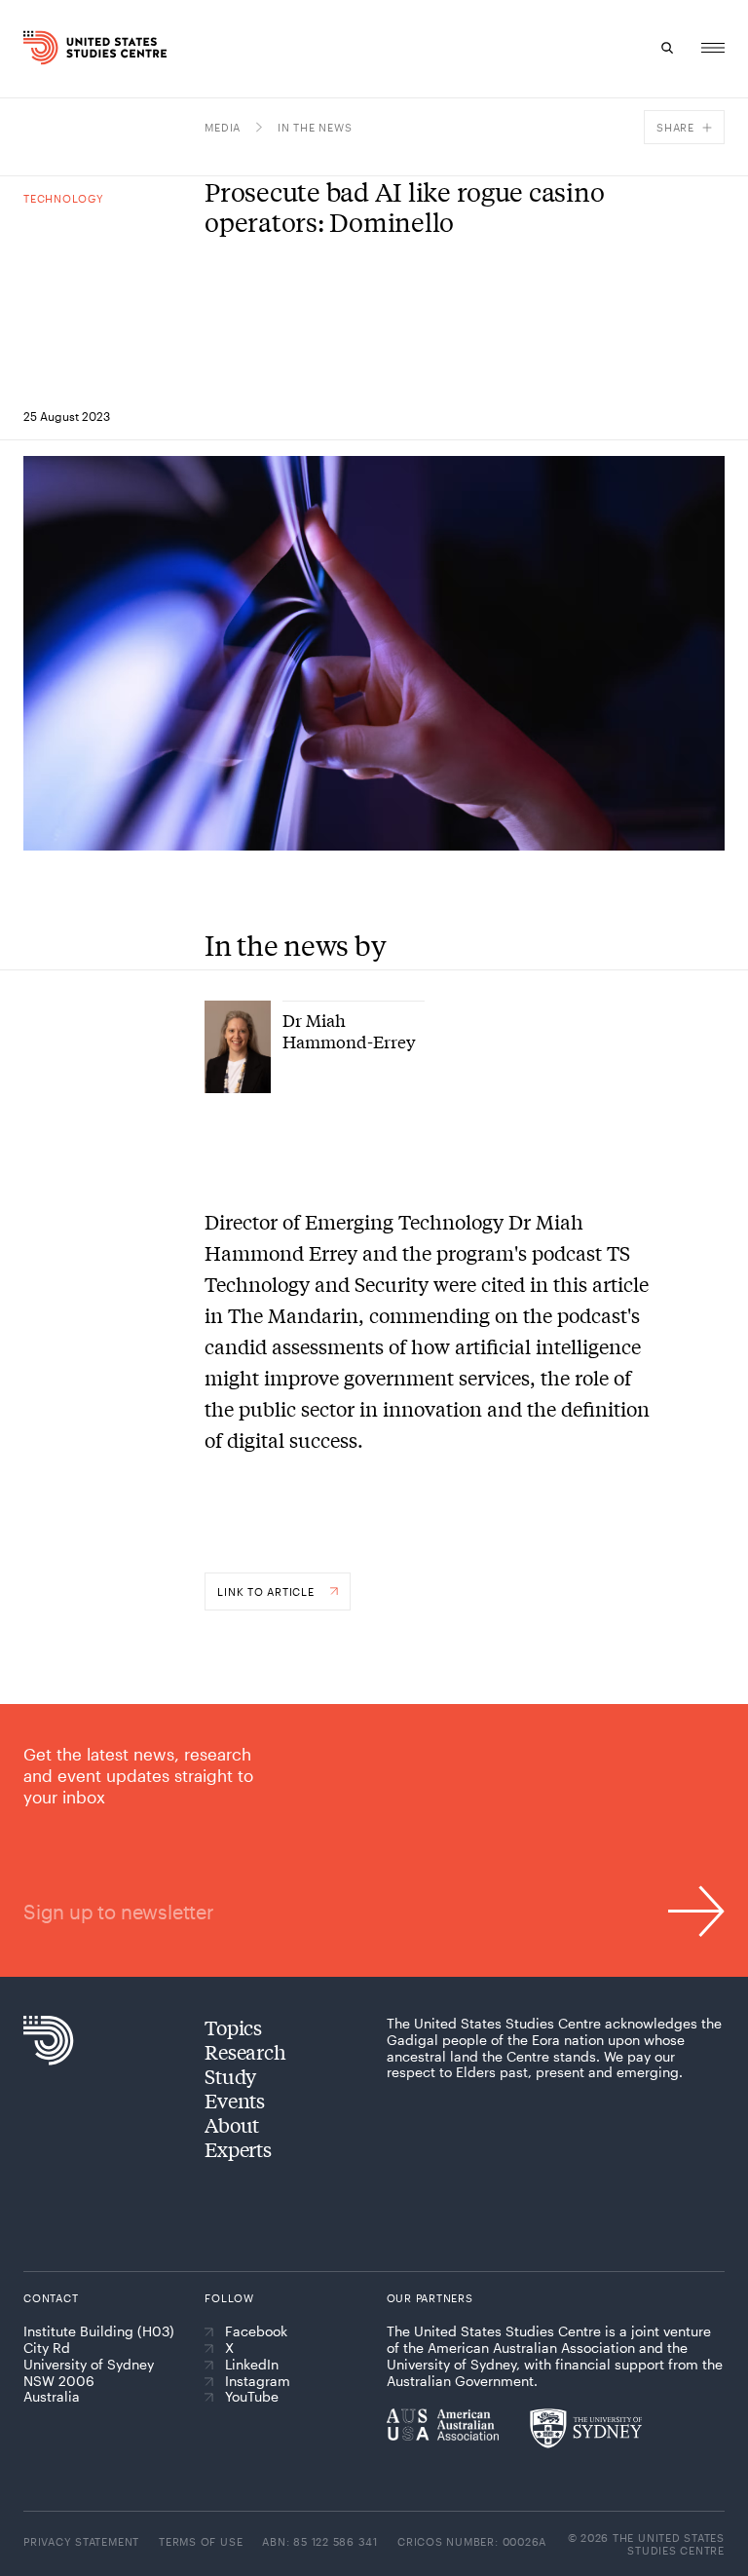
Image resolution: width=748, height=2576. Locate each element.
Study (230, 2076)
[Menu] (713, 48)
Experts (238, 2149)
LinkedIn (252, 2365)
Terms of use (201, 2541)
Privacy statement (81, 2541)
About (232, 2124)
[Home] (41, 48)
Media (223, 127)
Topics (233, 2027)
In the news (315, 127)
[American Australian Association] (443, 2424)
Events (235, 2100)
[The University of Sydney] (586, 2428)
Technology (64, 198)
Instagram (258, 2381)
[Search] (668, 48)
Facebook (256, 2331)
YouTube (252, 2397)
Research (245, 2051)
